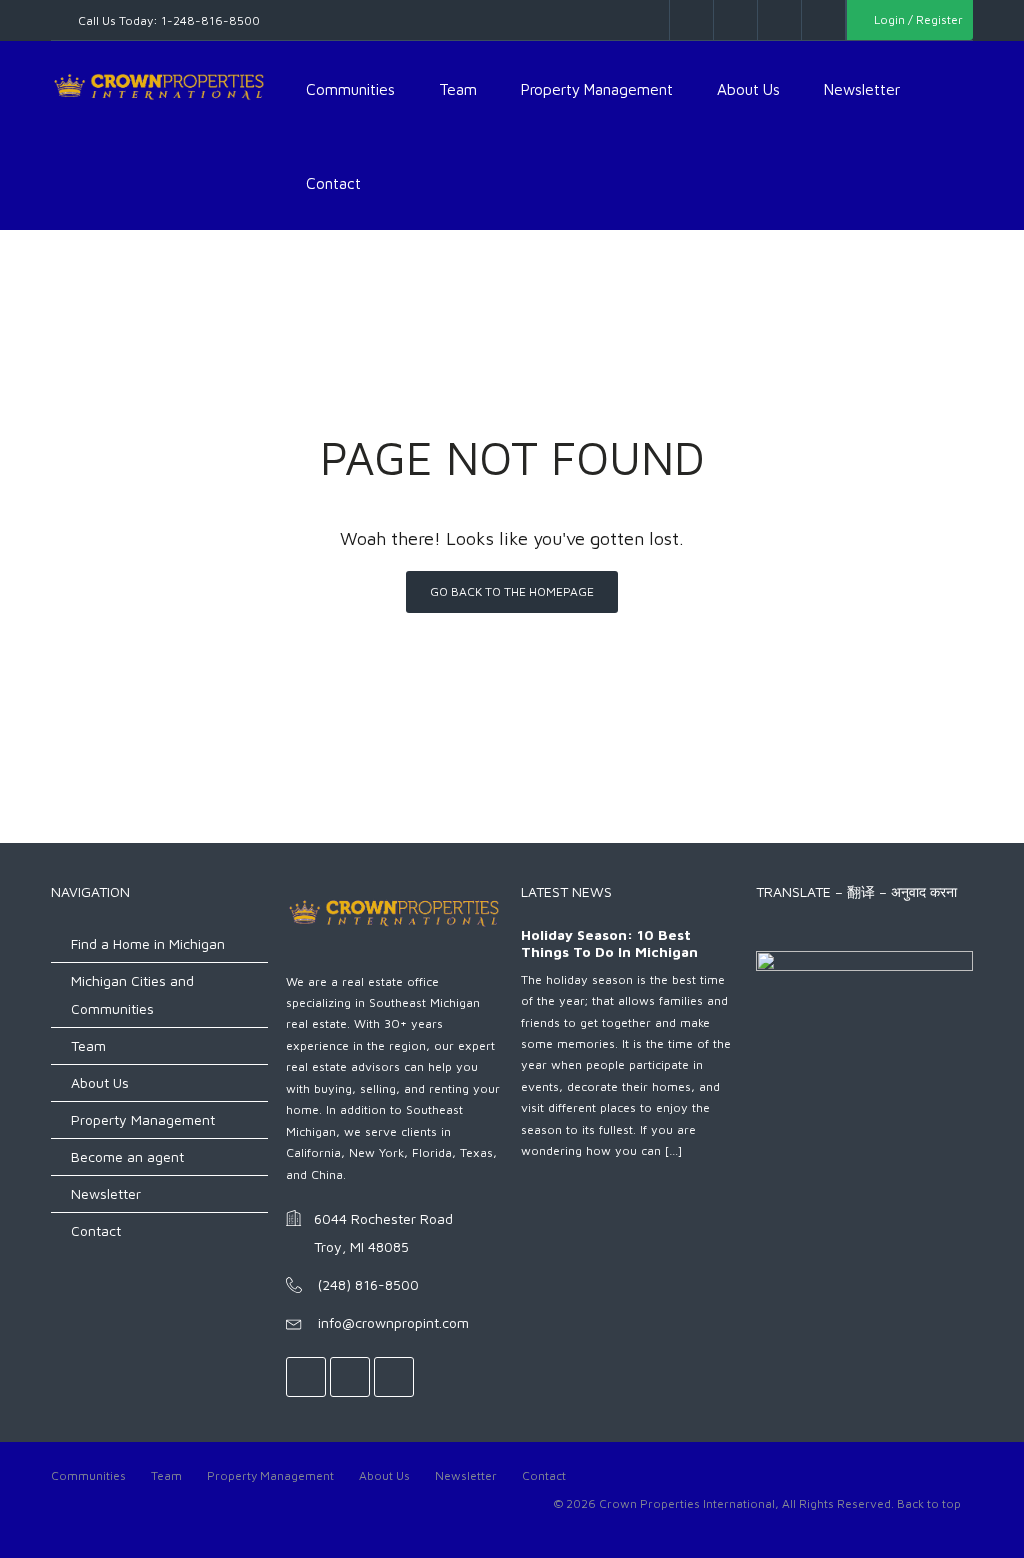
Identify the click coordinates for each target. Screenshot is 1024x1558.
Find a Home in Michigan (148, 943)
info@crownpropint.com (393, 1322)
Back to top (929, 1503)
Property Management (597, 89)
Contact (333, 183)
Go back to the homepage (512, 591)
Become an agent (127, 1156)
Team (458, 89)
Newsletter (862, 89)
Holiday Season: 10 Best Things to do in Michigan (609, 943)
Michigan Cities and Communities (132, 994)
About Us (748, 89)
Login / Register (917, 19)
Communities (350, 89)
